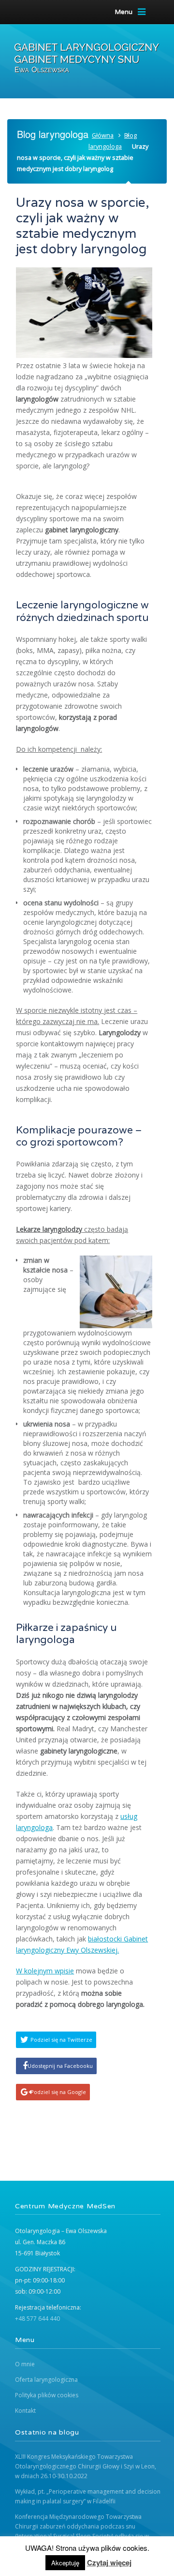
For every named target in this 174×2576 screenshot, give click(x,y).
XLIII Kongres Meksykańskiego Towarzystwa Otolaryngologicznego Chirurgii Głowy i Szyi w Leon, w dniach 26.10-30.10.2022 (86, 2466)
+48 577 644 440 (37, 2319)
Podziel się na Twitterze (61, 2040)
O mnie (25, 2364)
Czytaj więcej (109, 2562)
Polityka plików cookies (47, 2395)
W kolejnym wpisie (45, 1971)
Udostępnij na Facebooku (60, 2066)
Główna (103, 135)
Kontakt (25, 2411)
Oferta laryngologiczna (46, 2380)
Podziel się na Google (58, 2092)
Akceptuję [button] (65, 2563)
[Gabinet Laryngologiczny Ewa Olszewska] (87, 58)
